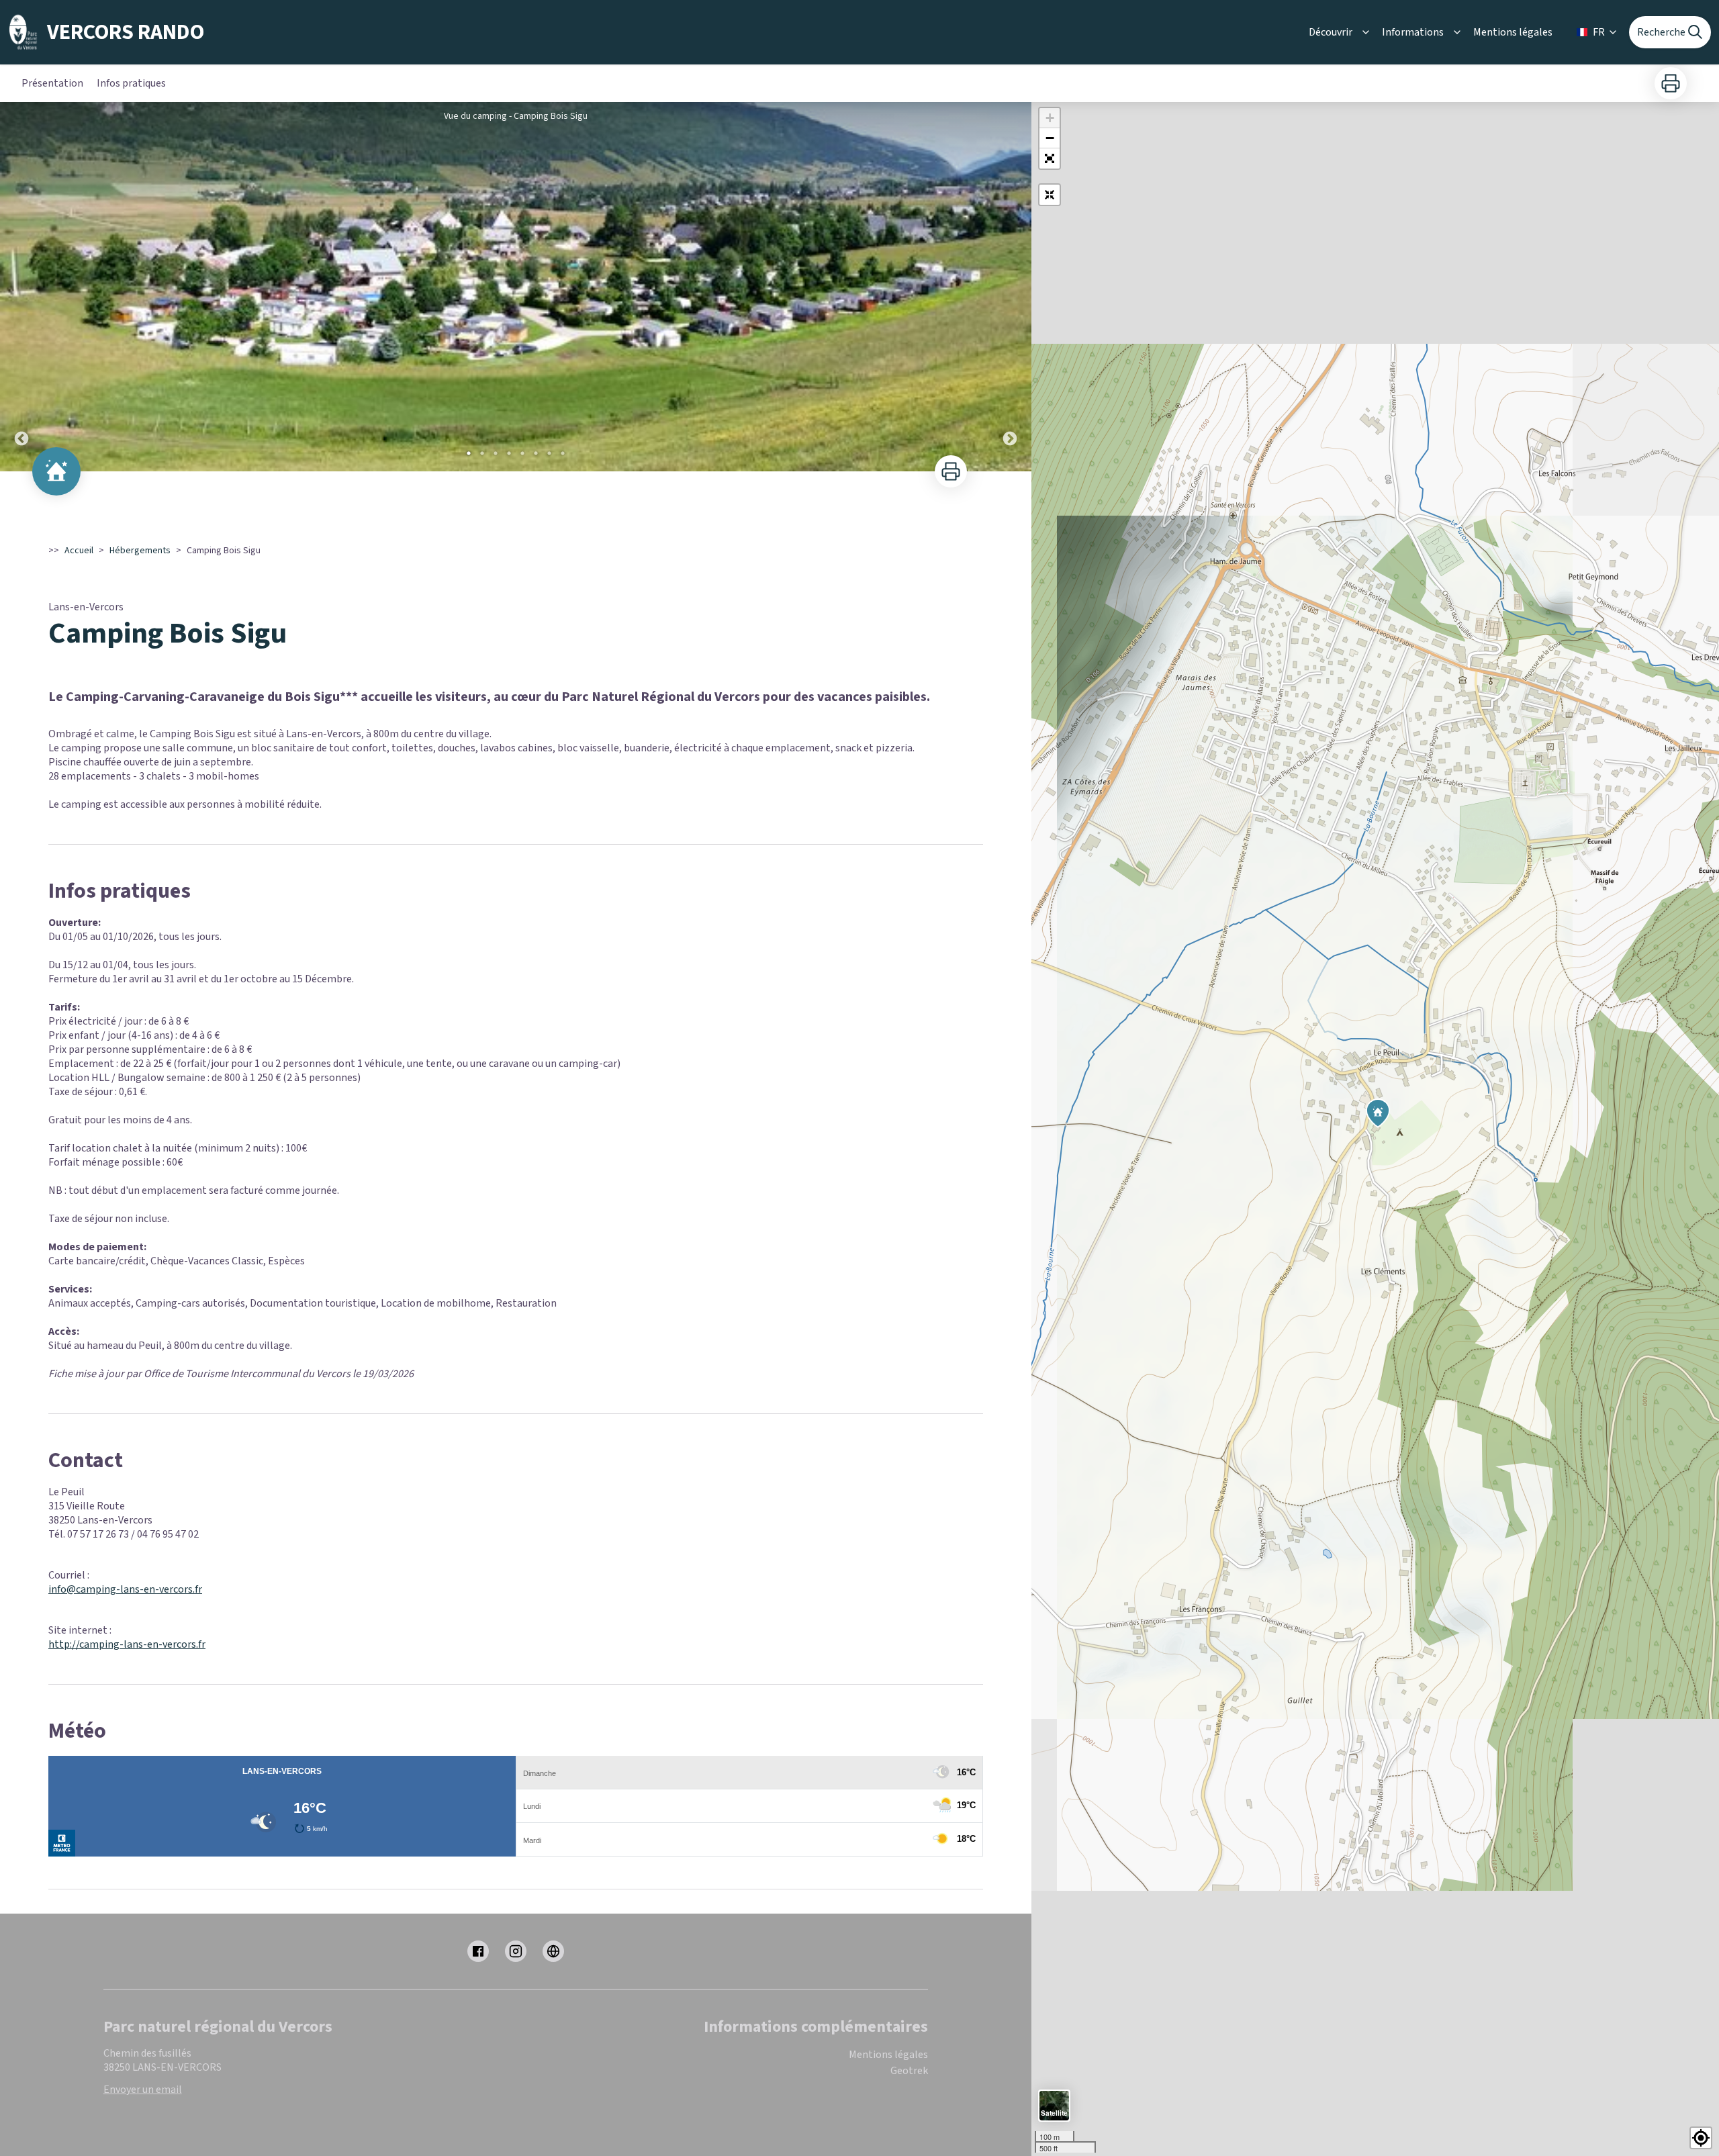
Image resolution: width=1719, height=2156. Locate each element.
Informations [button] (1413, 32)
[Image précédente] (21, 287)
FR (1599, 32)
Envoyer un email (143, 2090)
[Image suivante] (1010, 287)
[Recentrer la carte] (1050, 195)
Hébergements (140, 551)
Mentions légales (1513, 32)
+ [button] (1050, 118)
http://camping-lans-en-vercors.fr (127, 1644)
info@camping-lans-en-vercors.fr (125, 1589)
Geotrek (909, 2071)
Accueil (79, 551)
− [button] (1050, 138)
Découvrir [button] (1331, 32)
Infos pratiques (131, 83)
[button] (1050, 158)
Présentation (52, 83)
